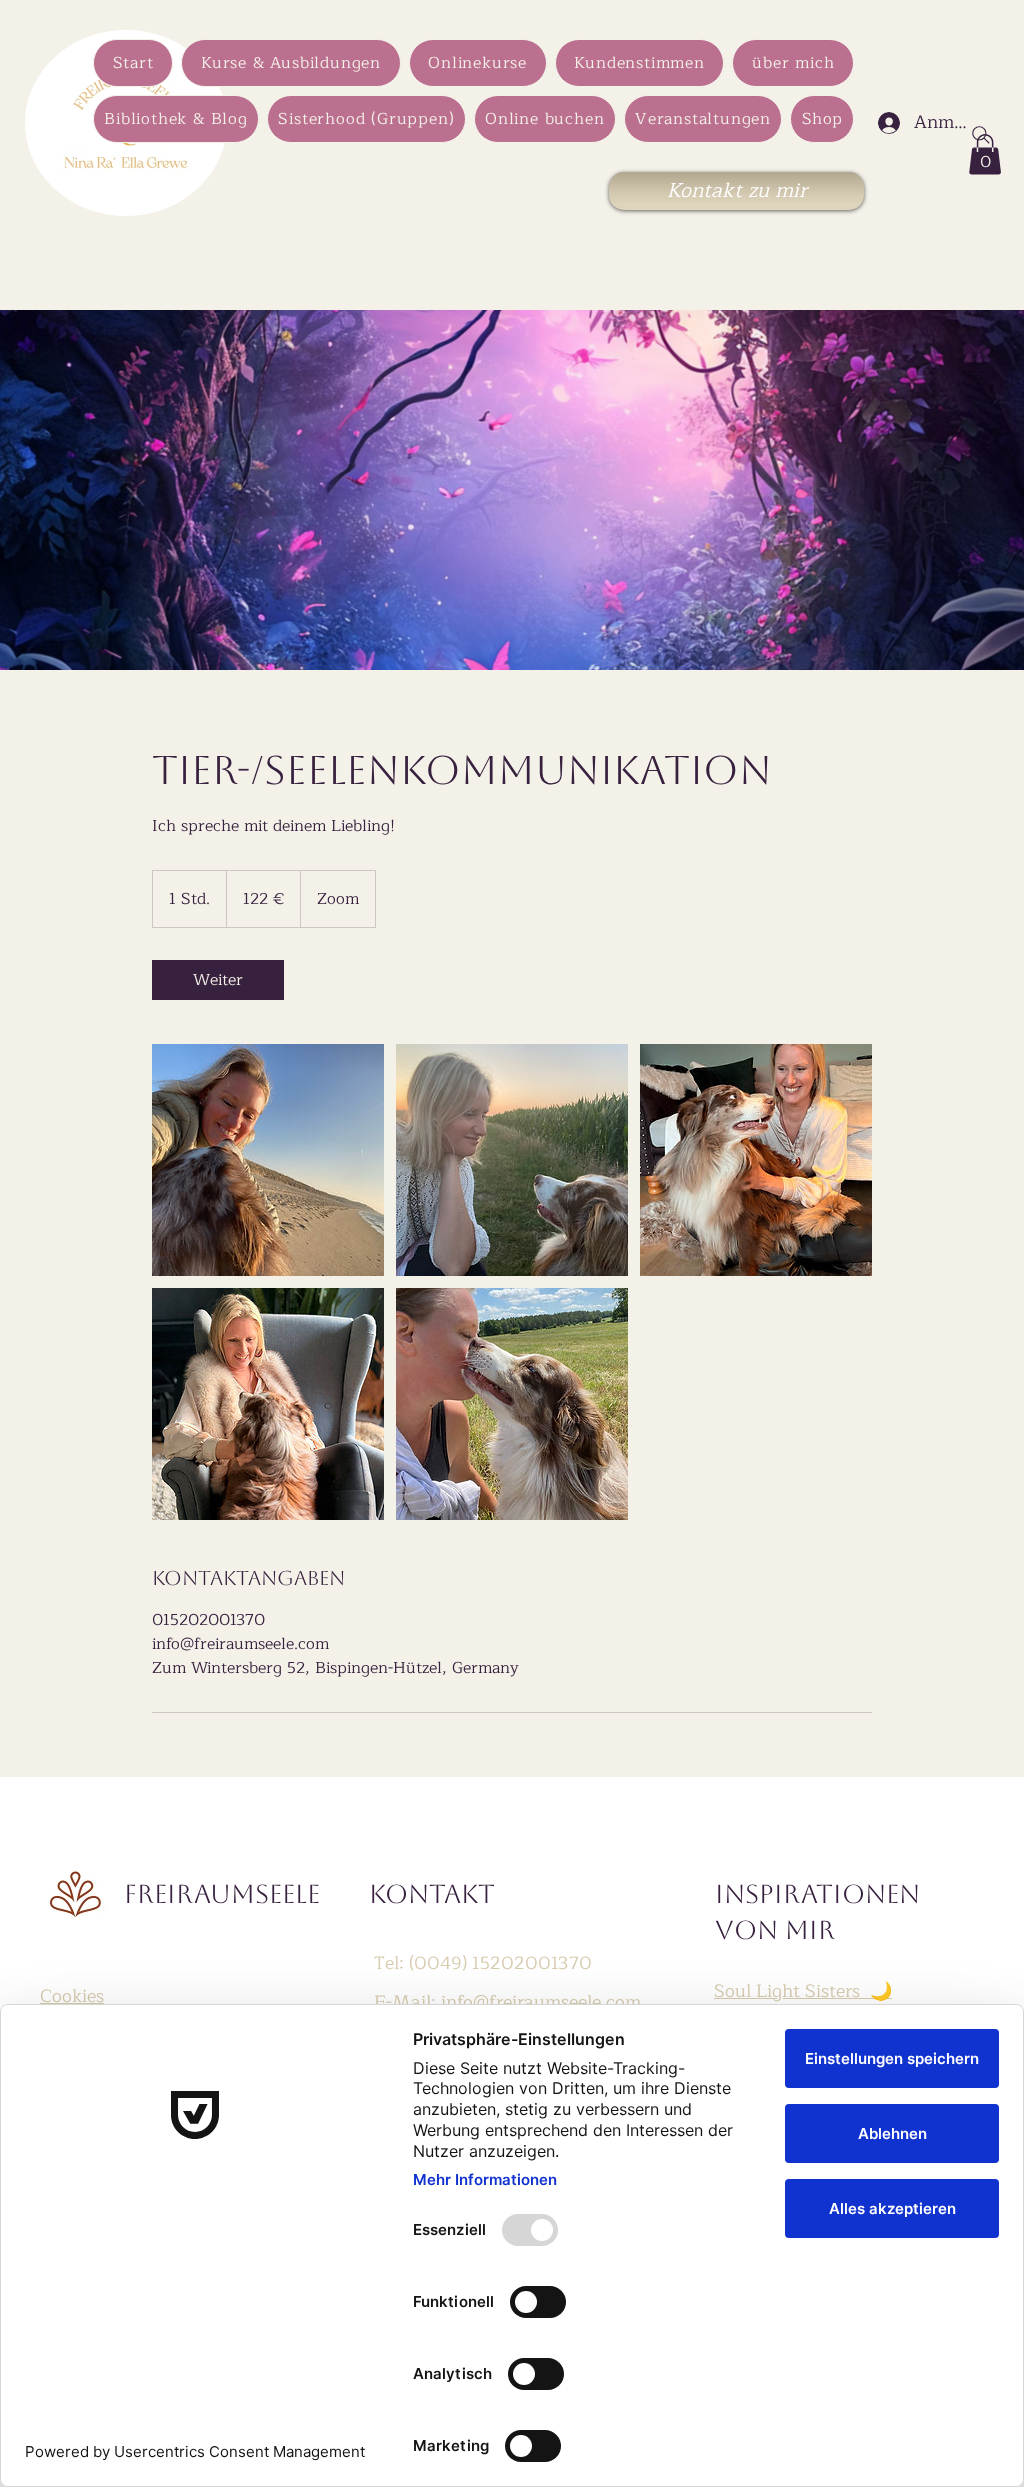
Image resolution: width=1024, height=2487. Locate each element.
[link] (218, 980)
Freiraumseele (222, 1894)
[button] (985, 154)
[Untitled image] (268, 1160)
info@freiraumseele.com (541, 2002)
